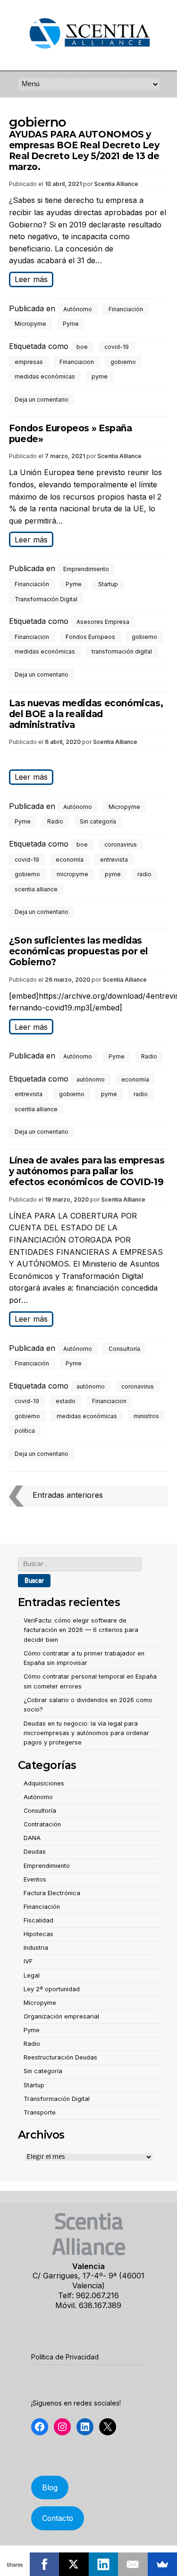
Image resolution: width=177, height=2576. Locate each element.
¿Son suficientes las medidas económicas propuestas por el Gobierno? (78, 951)
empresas (29, 362)
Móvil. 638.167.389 (88, 2305)
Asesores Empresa (103, 622)
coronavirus (121, 844)
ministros (146, 1416)
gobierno (123, 362)
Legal (32, 1975)
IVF (28, 1961)
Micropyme (30, 324)
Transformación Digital (46, 599)
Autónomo (78, 309)
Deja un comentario (42, 400)
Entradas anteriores (68, 1495)
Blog (50, 2488)
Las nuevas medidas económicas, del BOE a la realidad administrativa (86, 714)
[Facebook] (45, 2564)
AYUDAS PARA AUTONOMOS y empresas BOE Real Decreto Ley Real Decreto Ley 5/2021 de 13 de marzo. (84, 150)
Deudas (35, 1852)
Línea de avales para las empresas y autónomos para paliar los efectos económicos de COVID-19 (87, 1171)
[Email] (133, 2564)
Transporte (40, 2112)
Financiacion (77, 362)
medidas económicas (45, 376)
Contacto (58, 2518)
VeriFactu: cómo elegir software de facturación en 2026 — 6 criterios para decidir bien (81, 1630)
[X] (74, 2564)
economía (70, 860)
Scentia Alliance (116, 184)
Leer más (31, 279)
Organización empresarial (61, 2016)
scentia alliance (36, 889)
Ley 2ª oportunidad (52, 1989)
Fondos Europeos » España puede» (71, 434)
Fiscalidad (38, 1920)
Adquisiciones (44, 1783)
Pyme (71, 324)
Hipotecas (38, 1934)
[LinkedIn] (104, 2564)
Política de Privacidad (65, 2357)
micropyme (72, 874)
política (25, 1431)
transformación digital (122, 651)
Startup (108, 584)
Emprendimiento (86, 569)
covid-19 (117, 347)
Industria (36, 1948)
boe (82, 347)
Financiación (126, 309)
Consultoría (124, 1349)
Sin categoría (98, 821)
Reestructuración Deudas (60, 2057)
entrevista (114, 860)
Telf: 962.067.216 (88, 2295)
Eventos (35, 1879)
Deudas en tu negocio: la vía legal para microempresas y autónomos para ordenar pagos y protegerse (86, 1733)
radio (144, 874)
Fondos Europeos (90, 637)
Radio (55, 821)
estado (66, 1401)
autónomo (91, 1079)
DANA (32, 1838)
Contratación (42, 1824)
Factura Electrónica (52, 1893)
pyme (100, 376)
